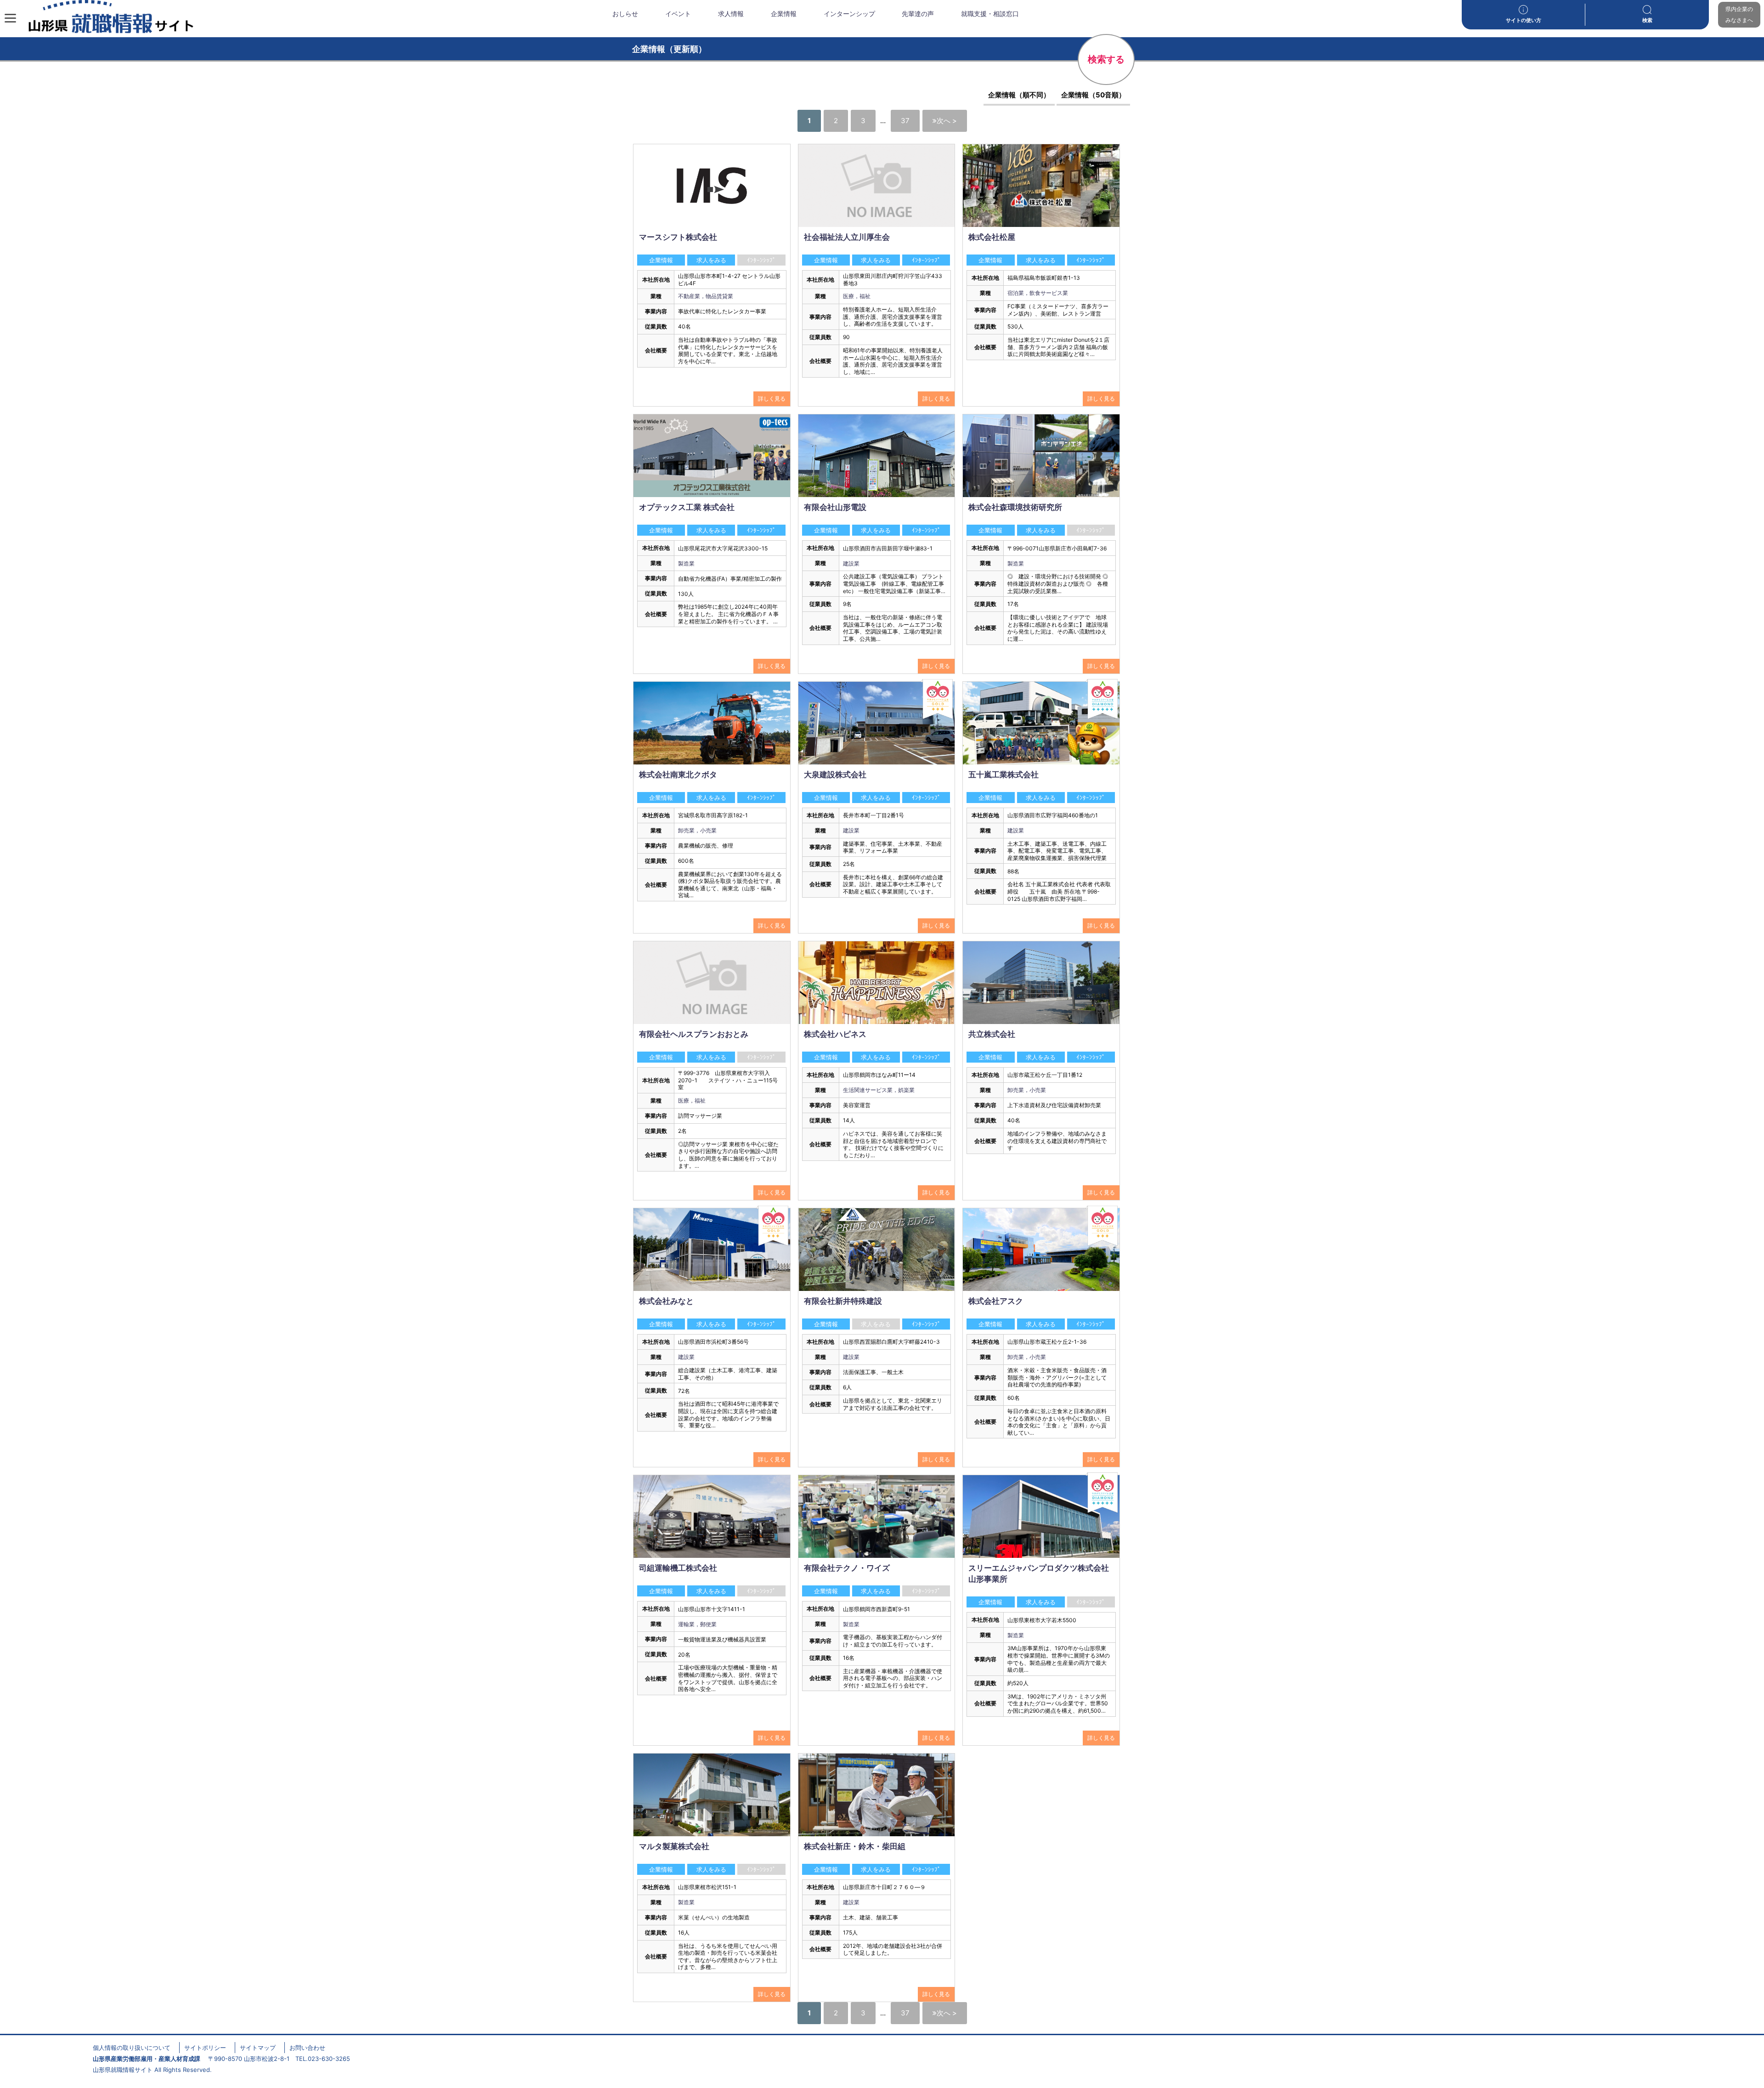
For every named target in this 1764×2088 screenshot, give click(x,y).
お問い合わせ (307, 2048)
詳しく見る (772, 399)
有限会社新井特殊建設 (843, 1301)
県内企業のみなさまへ (1739, 14)
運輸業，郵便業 (697, 1624)
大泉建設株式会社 (835, 775)
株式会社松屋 (992, 237)
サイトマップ (258, 2048)
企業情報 (784, 14)
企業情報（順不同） (1019, 95)
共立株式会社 (992, 1034)
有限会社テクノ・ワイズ (847, 1568)
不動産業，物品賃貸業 (706, 296)
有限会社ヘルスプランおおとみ (694, 1034)
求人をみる (711, 260)
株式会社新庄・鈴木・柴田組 (855, 1846)
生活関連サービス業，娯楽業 (879, 1090)
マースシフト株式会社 (678, 237)
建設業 (851, 563)
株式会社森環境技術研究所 (1015, 507)
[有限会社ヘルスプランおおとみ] (712, 982)
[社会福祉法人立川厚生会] (877, 185)
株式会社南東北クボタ (678, 775)
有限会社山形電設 (835, 507)
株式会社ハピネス (835, 1034)
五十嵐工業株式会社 (1004, 775)
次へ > (947, 121)
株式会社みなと (666, 1301)
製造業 (686, 563)
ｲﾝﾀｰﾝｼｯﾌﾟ (926, 260)
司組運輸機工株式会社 (678, 1568)
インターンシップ (849, 14)
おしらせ (625, 14)
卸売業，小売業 (697, 830)
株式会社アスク (996, 1301)
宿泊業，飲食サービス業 (1038, 293)
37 (905, 121)
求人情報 (731, 14)
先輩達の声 (918, 14)
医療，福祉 (857, 296)
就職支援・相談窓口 (990, 14)
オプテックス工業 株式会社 (687, 507)
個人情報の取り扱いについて (132, 2048)
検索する (1106, 59)
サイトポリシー (205, 2048)
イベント (678, 14)
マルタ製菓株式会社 (674, 1846)
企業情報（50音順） (1093, 95)
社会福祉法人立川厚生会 (847, 237)
